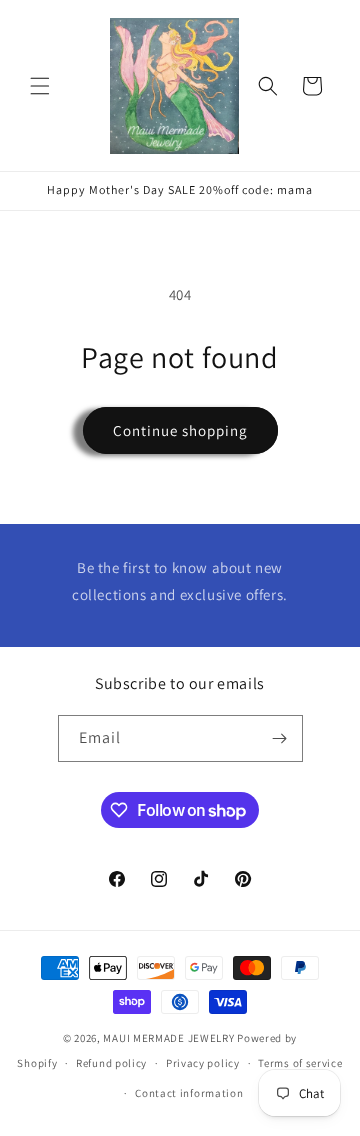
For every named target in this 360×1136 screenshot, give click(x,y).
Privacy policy (203, 1063)
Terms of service (300, 1063)
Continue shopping (180, 430)
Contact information (189, 1093)
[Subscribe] (280, 738)
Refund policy (111, 1063)
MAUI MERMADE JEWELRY (168, 1038)
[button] (40, 86)
